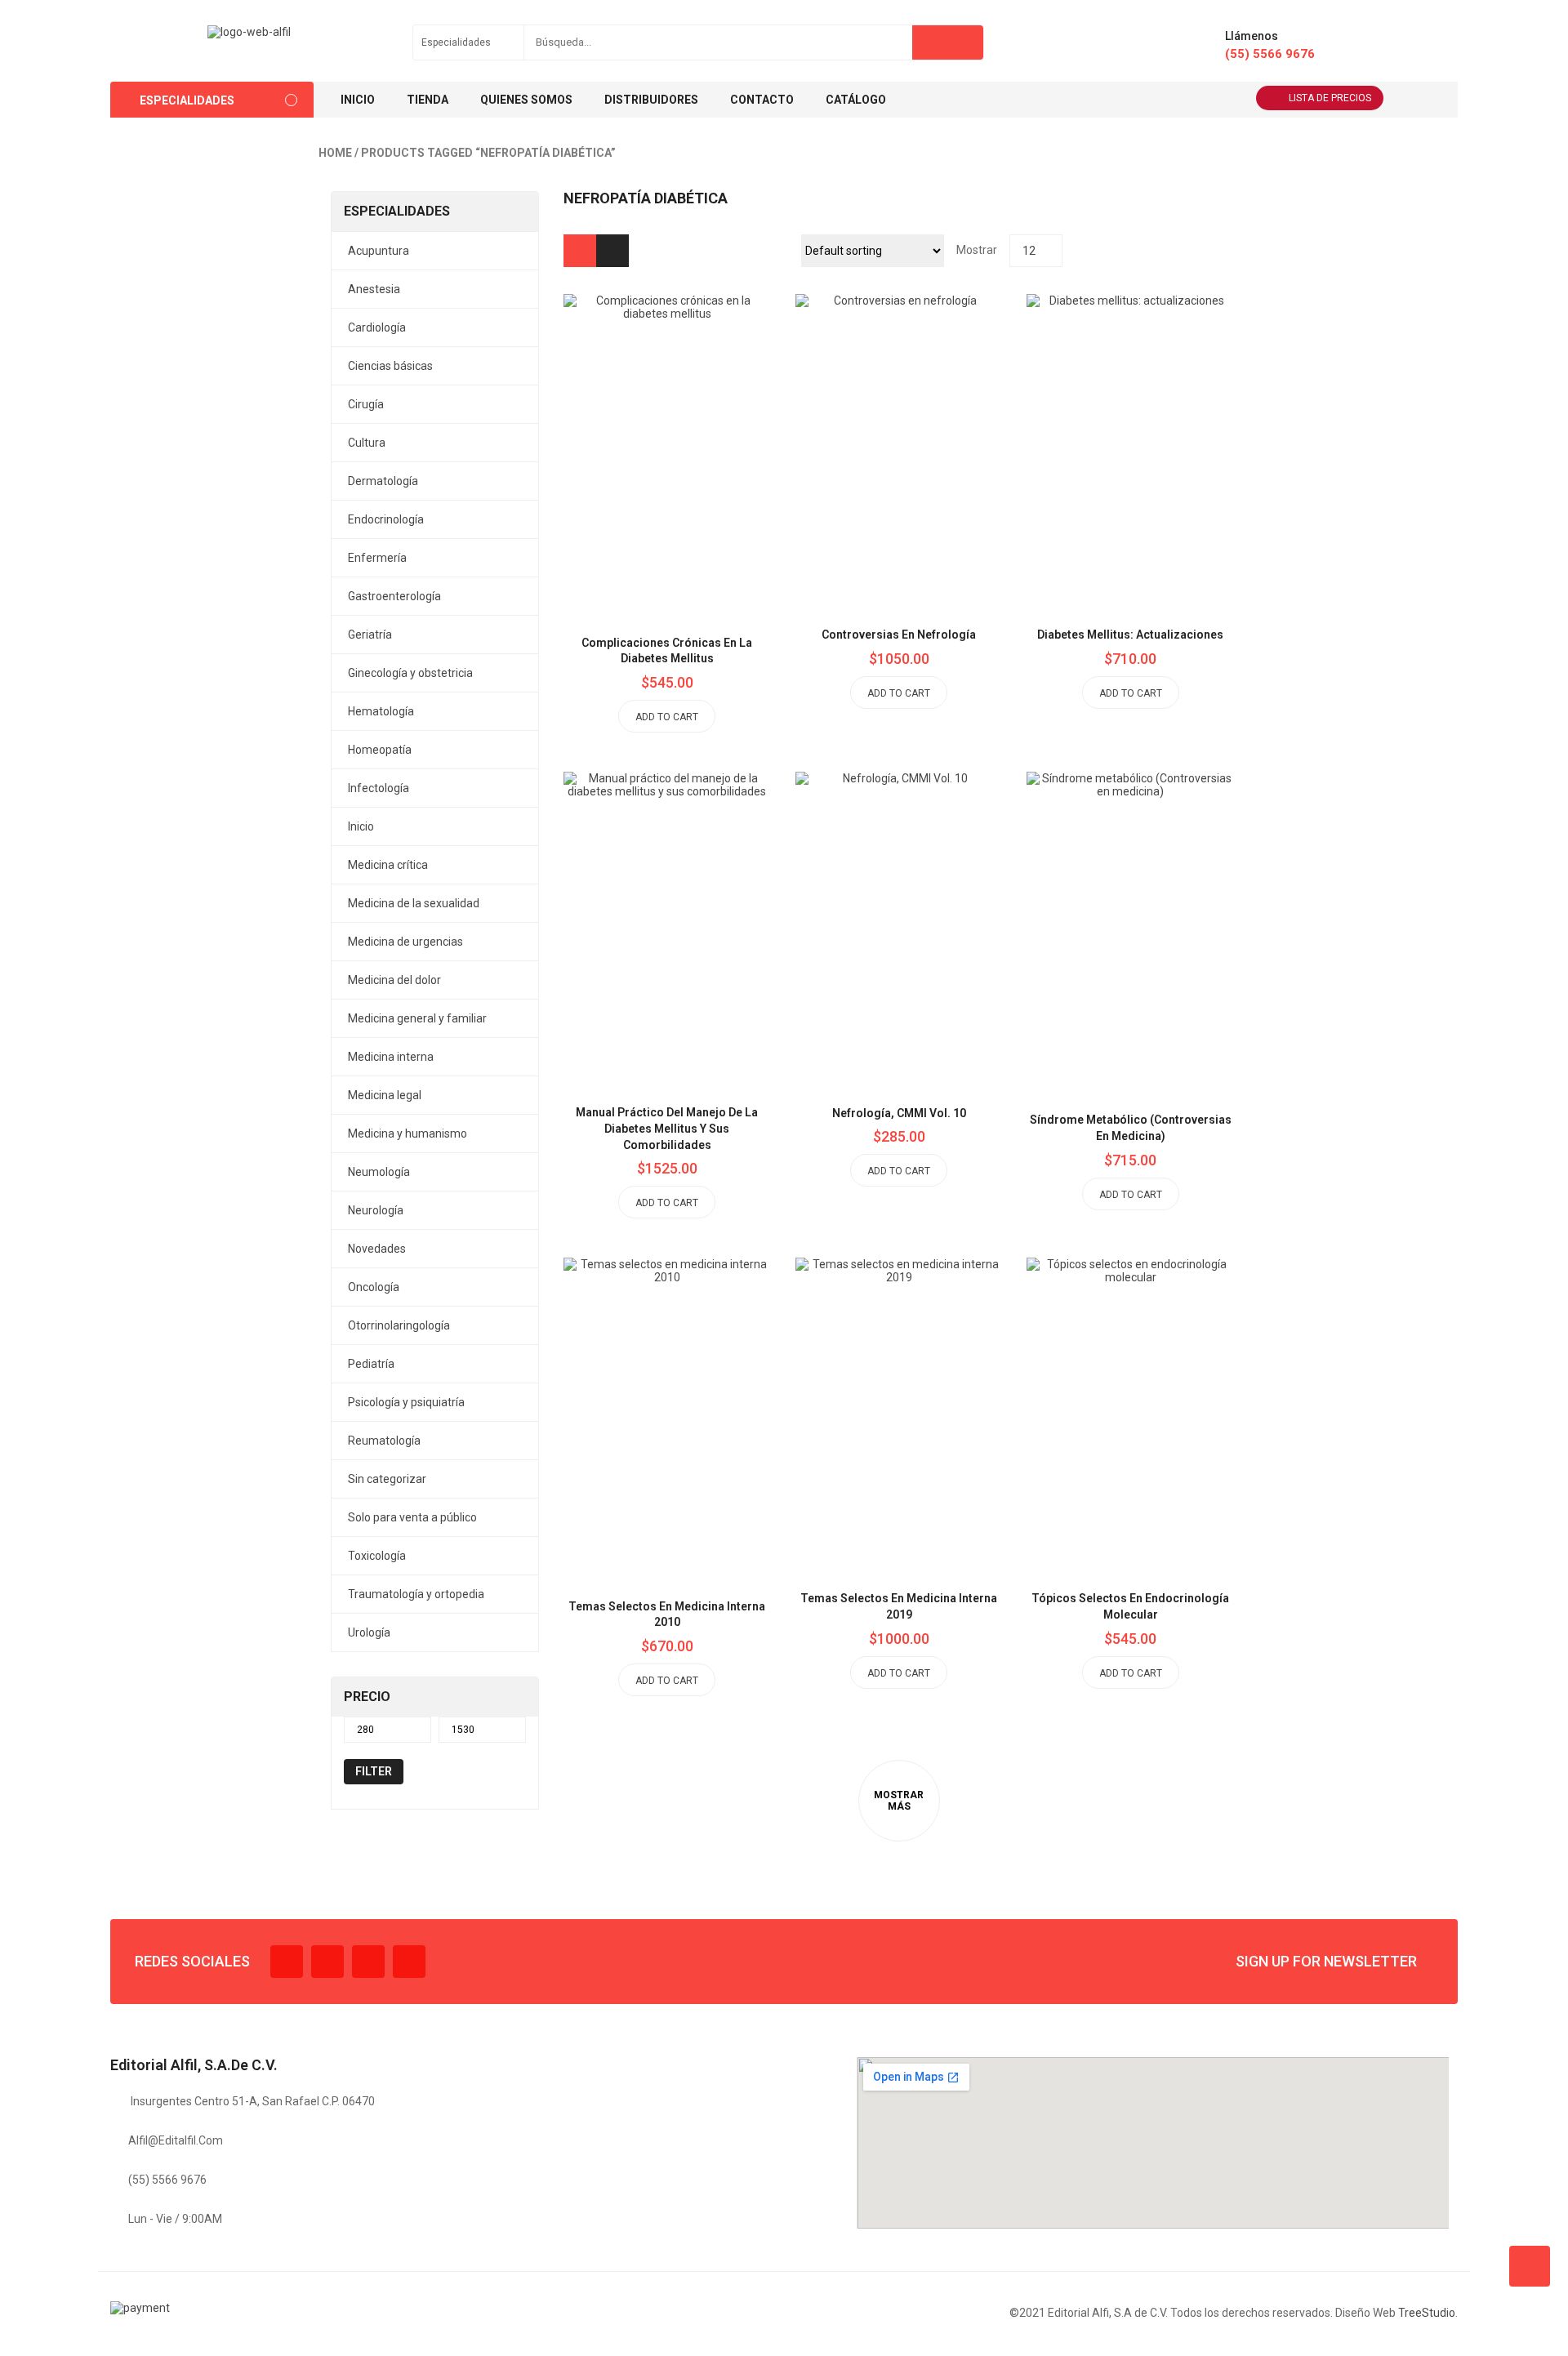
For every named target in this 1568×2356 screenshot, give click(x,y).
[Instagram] (368, 1962)
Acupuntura (379, 251)
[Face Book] (287, 1962)
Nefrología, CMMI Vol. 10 (899, 1113)
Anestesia (374, 289)
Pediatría (371, 1364)
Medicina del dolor (394, 980)
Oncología (374, 1287)
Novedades (377, 1249)
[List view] (612, 251)
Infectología (379, 788)
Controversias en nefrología (899, 635)
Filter (374, 1771)
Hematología (381, 711)
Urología (369, 1632)
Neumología (379, 1172)
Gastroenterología (394, 596)
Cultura (367, 443)
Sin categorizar (387, 1479)
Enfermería (377, 558)
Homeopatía (380, 750)
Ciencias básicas (390, 366)
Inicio (361, 826)
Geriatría (370, 635)
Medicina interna (391, 1057)
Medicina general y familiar (417, 1018)
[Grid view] (580, 251)
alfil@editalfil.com (176, 2140)
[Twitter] (327, 1962)
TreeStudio (1427, 2313)
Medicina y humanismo (408, 1133)
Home (335, 153)
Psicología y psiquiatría (406, 1402)
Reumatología (384, 1441)
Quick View (704, 416)
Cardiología (377, 327)
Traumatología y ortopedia (416, 1594)
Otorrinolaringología (399, 1325)
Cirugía (366, 404)
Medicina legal (385, 1095)
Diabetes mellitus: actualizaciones (1130, 635)
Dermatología (383, 481)
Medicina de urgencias (405, 942)
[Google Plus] (409, 1962)
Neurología (376, 1210)
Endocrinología (386, 519)
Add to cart (667, 717)
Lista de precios (1330, 98)
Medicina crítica (388, 865)
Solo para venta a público (412, 1517)
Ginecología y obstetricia (410, 673)
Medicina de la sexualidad (414, 903)
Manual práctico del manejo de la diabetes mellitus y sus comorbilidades (667, 1129)
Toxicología (377, 1556)
